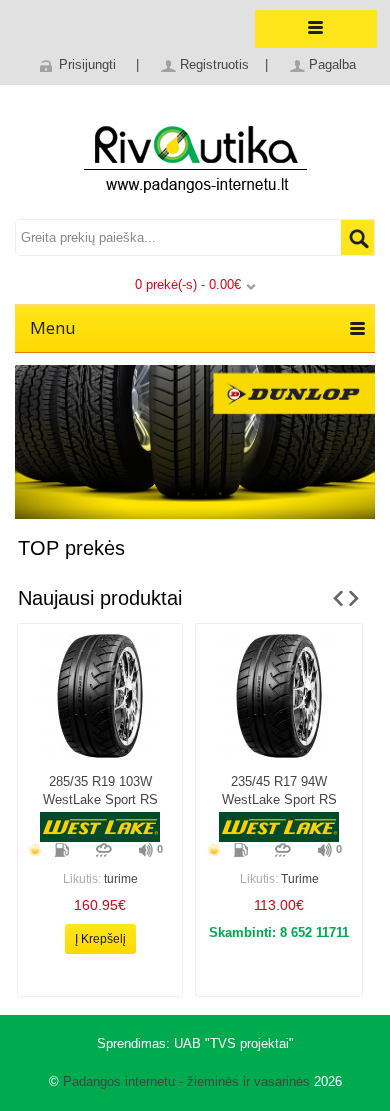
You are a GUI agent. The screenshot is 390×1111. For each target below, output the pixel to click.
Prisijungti (87, 64)
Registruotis (214, 64)
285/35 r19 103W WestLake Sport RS (100, 790)
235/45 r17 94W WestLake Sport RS (279, 790)
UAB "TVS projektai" (234, 1043)
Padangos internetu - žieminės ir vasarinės (186, 1081)
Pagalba (332, 64)
